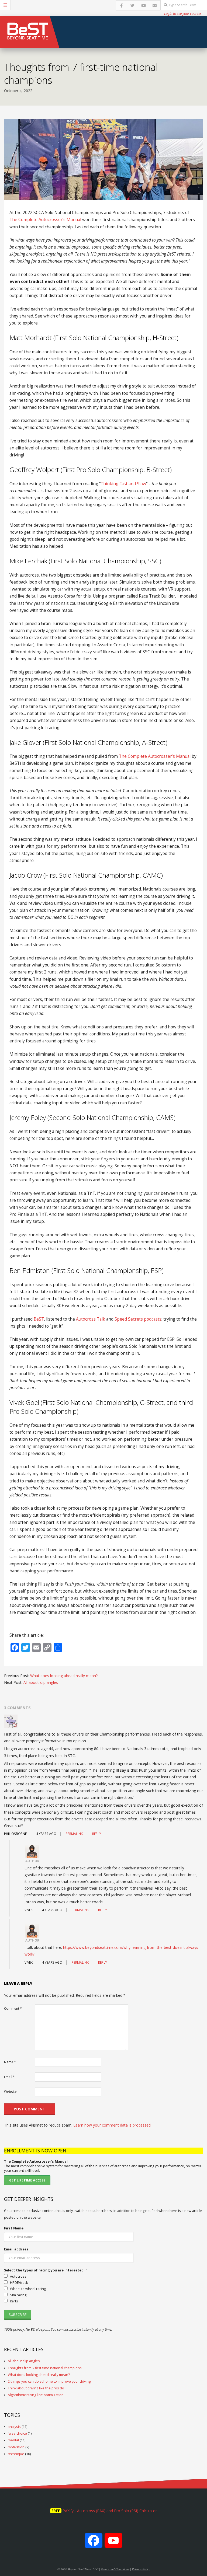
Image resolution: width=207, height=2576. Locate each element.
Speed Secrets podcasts (138, 1319)
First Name (14, 2228)
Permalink (74, 1834)
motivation (16, 2447)
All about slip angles (41, 1682)
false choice (17, 2433)
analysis (14, 2427)
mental (13, 2440)
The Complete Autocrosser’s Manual (45, 220)
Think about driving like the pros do (36, 2388)
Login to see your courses (183, 13)
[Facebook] (94, 2543)
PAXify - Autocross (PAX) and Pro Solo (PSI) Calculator (110, 2511)
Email (9, 2077)
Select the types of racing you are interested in (46, 2270)
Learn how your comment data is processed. (112, 2125)
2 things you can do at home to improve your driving (49, 2381)
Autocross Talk (91, 1319)
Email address (16, 2249)
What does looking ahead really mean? (64, 1676)
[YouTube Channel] (113, 2543)
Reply (97, 1834)
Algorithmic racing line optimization (36, 2395)
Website (10, 2092)
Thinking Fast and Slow (123, 484)
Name (10, 2062)
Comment (13, 2008)
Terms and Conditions (115, 2569)
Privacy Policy (141, 2569)
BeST (39, 1319)
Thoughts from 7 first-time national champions (45, 2368)
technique (16, 2454)
